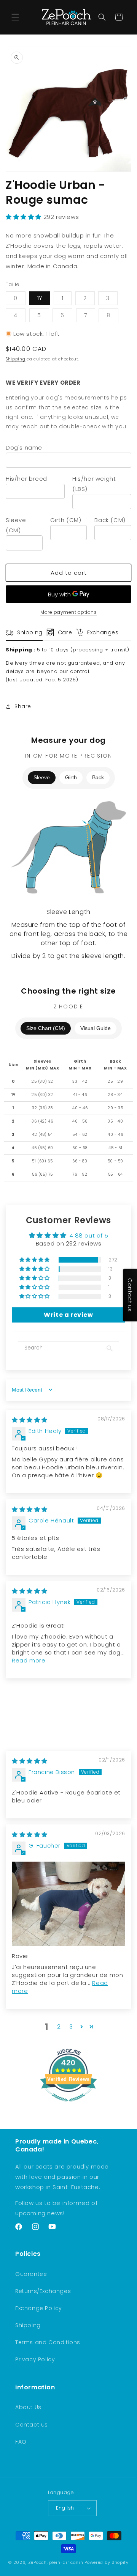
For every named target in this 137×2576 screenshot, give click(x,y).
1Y (40, 298)
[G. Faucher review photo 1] (68, 1904)
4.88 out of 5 (89, 1235)
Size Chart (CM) (46, 1028)
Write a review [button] (68, 1315)
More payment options (68, 612)
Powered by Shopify (107, 2562)
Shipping (16, 359)
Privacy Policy (35, 2359)
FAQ (21, 2442)
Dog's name (24, 447)
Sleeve (42, 777)
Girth (71, 777)
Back (98, 777)
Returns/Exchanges (43, 2291)
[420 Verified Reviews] (68, 2105)
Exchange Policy (39, 2308)
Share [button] (23, 706)
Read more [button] (29, 1660)
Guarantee (31, 2274)
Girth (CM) (66, 520)
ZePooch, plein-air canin (56, 2562)
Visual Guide (96, 1028)
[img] (30, 1420)
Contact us (32, 2425)
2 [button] (59, 2026)
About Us (28, 2407)
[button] (15, 17)
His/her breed (26, 479)
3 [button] (71, 2026)
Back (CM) (110, 520)
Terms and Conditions (48, 2342)
